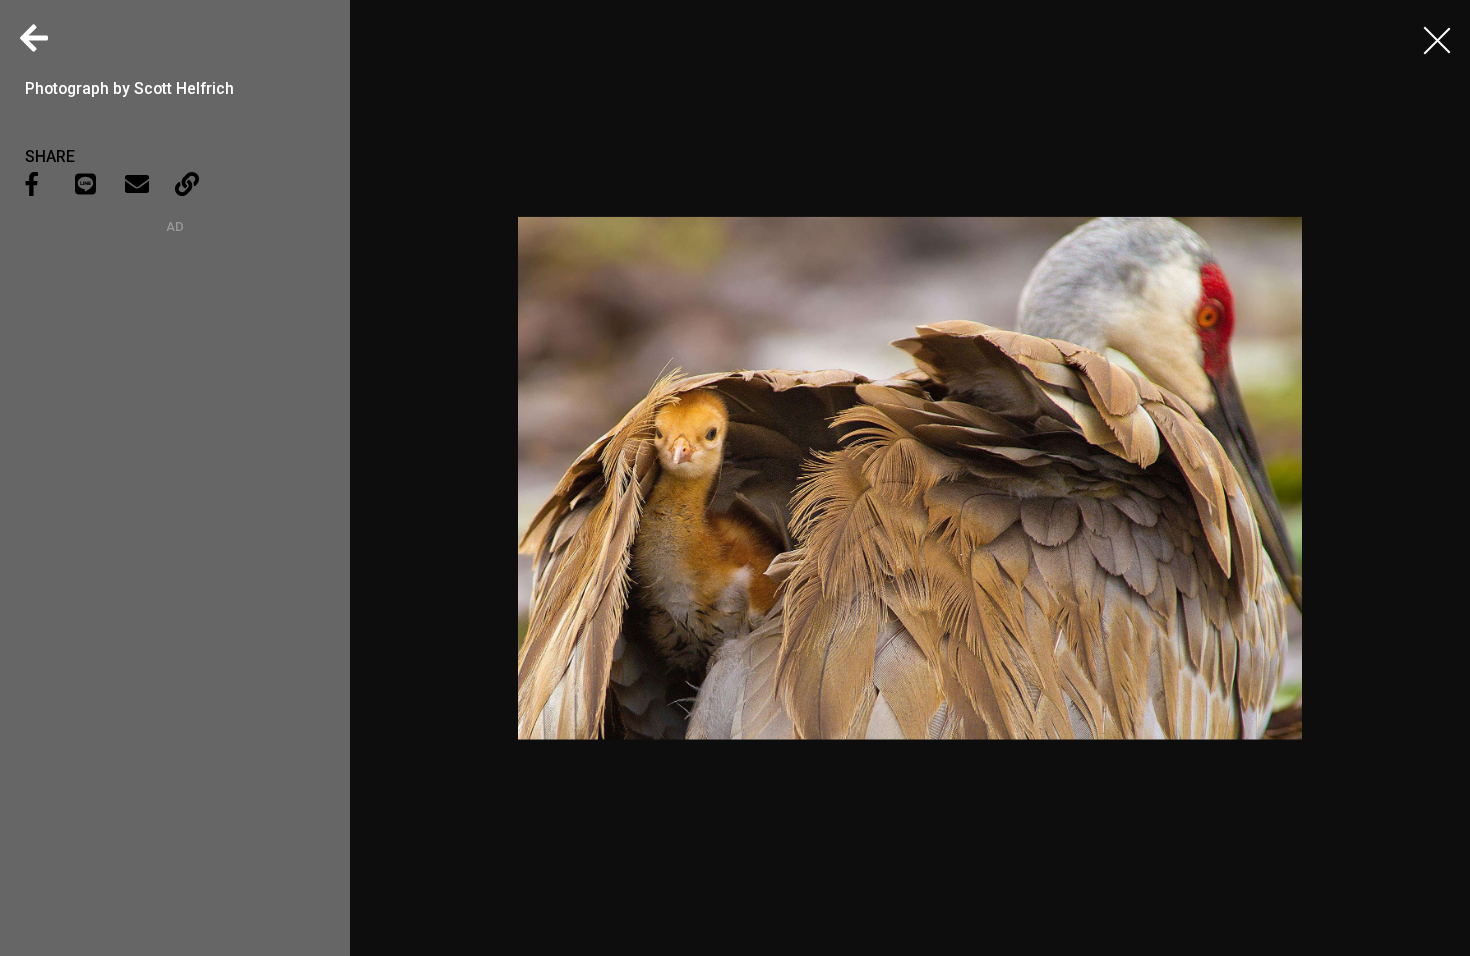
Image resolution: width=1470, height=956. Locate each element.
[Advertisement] (175, 359)
